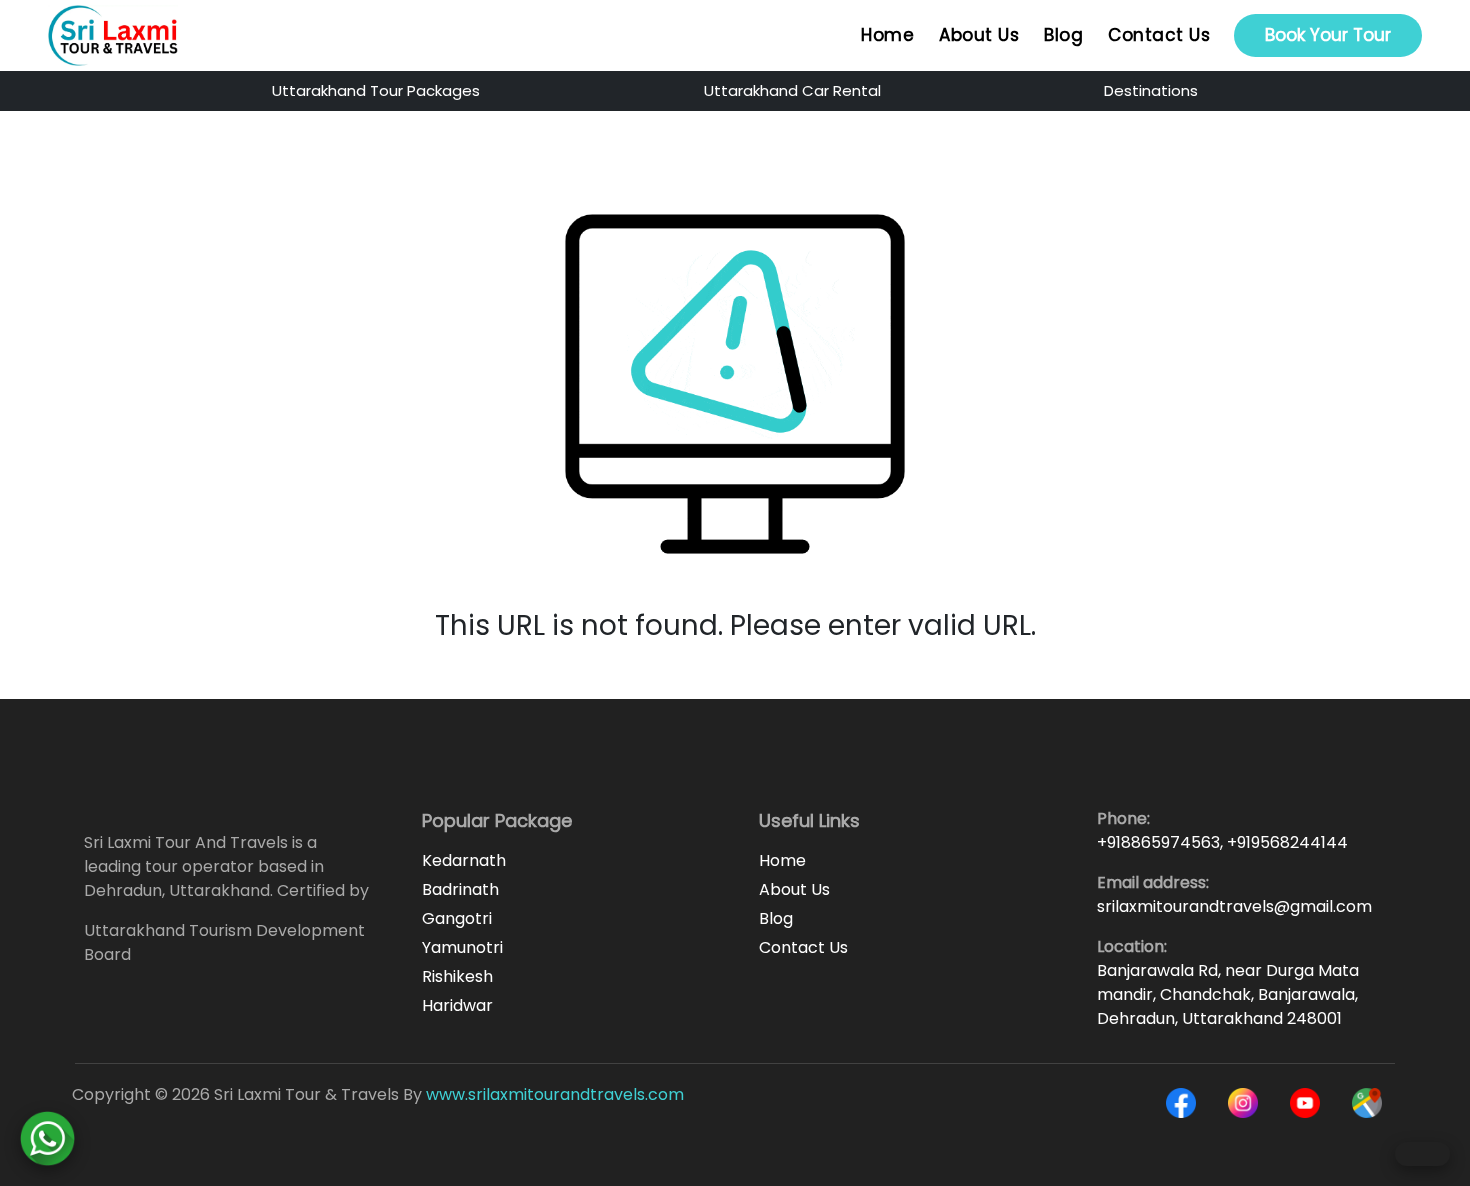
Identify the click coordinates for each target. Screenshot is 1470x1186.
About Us (979, 35)
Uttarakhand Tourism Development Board (224, 942)
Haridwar (457, 1005)
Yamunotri (462, 947)
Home (887, 35)
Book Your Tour (1328, 35)
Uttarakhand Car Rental (792, 90)
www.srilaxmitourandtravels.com (555, 1094)
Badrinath (460, 889)
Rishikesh (457, 976)
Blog (1063, 35)
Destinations (1151, 90)
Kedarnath (464, 860)
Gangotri (457, 918)
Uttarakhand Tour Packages (376, 90)
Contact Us (1159, 35)
